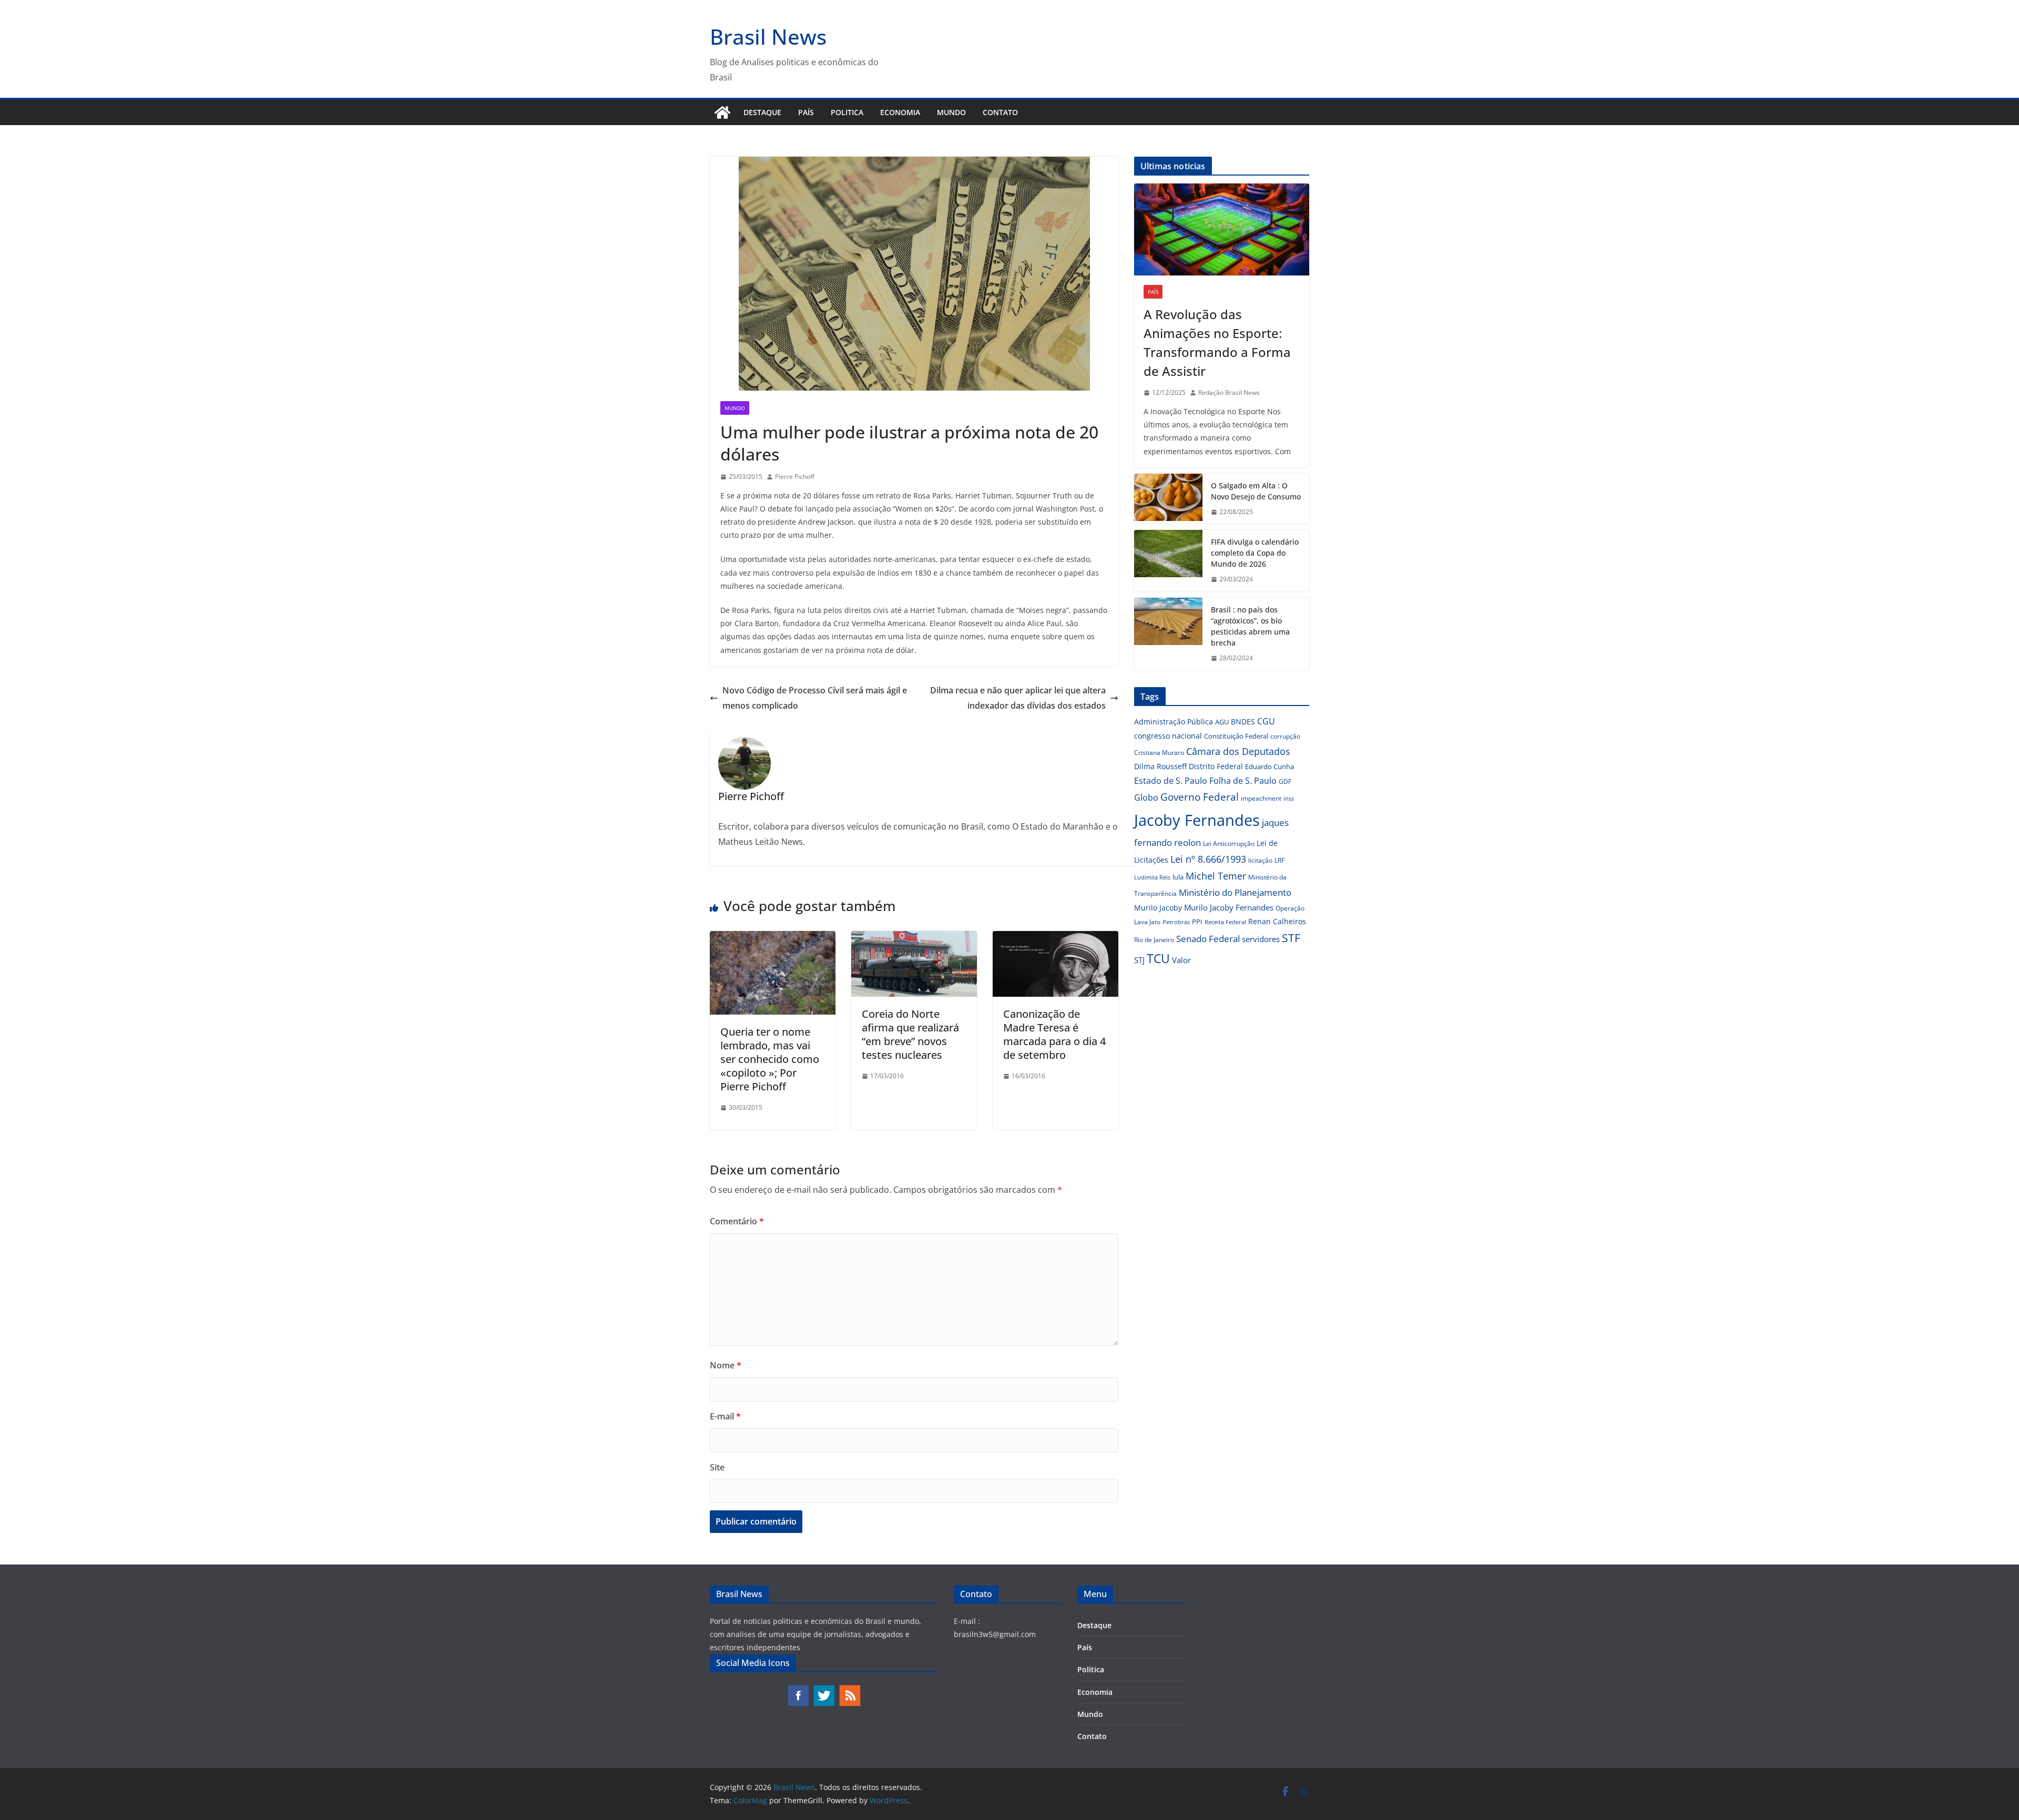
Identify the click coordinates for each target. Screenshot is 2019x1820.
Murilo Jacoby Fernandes (1229, 907)
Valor (1181, 960)
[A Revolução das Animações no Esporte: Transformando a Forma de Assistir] (1222, 229)
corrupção (1285, 736)
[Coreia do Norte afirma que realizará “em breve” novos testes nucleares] (914, 938)
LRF (1279, 860)
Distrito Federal (1216, 766)
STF (1291, 938)
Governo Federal (1200, 797)
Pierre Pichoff (795, 477)
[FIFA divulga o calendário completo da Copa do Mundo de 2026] (1168, 561)
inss (1289, 798)
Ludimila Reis (1152, 877)
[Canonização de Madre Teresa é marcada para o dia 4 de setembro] (1056, 938)
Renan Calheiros (1277, 921)
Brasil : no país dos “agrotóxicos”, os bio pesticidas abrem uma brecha (1250, 626)
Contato (1000, 112)
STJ (1139, 960)
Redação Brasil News (1229, 392)
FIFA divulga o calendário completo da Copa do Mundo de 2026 (1255, 553)
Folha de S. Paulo (1243, 781)
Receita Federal (1225, 922)
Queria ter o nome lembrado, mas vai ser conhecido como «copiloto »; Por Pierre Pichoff (770, 1059)
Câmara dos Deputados (1238, 751)
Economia (900, 112)
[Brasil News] (722, 113)
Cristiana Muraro (1159, 753)
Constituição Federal (1236, 736)
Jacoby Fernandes (1197, 820)
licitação (1260, 860)
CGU (1266, 721)
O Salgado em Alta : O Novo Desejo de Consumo (1256, 491)
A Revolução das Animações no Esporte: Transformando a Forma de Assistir (1217, 342)
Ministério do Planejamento (1235, 892)
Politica (847, 112)
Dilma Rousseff (1160, 766)
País (806, 112)
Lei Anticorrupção (1229, 843)
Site (717, 1467)
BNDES (1243, 722)
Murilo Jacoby (1158, 908)
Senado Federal (1208, 939)
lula (1178, 877)
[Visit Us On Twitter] (824, 1689)
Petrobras (1176, 922)
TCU (1158, 959)
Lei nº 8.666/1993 (1208, 859)
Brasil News (768, 37)
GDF (1285, 781)
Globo (1146, 797)
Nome (726, 1365)
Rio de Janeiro (1154, 939)
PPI (1197, 922)
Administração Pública (1174, 722)
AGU (1222, 722)
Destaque (762, 112)
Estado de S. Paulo (1171, 781)
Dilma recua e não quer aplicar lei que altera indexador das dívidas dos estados (1018, 698)
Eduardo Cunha (1269, 766)
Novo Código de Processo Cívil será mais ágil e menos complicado (815, 698)
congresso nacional (1168, 736)
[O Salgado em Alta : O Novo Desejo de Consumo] (1168, 499)
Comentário (737, 1221)
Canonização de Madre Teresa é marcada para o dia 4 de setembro (1054, 1034)
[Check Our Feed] (849, 1689)
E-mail (725, 1416)
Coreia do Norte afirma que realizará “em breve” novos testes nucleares (910, 1034)
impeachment (1261, 798)
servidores (1261, 939)
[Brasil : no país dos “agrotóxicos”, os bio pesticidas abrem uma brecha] (1168, 634)
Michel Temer (1216, 876)
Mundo (951, 112)
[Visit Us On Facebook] (798, 1689)
